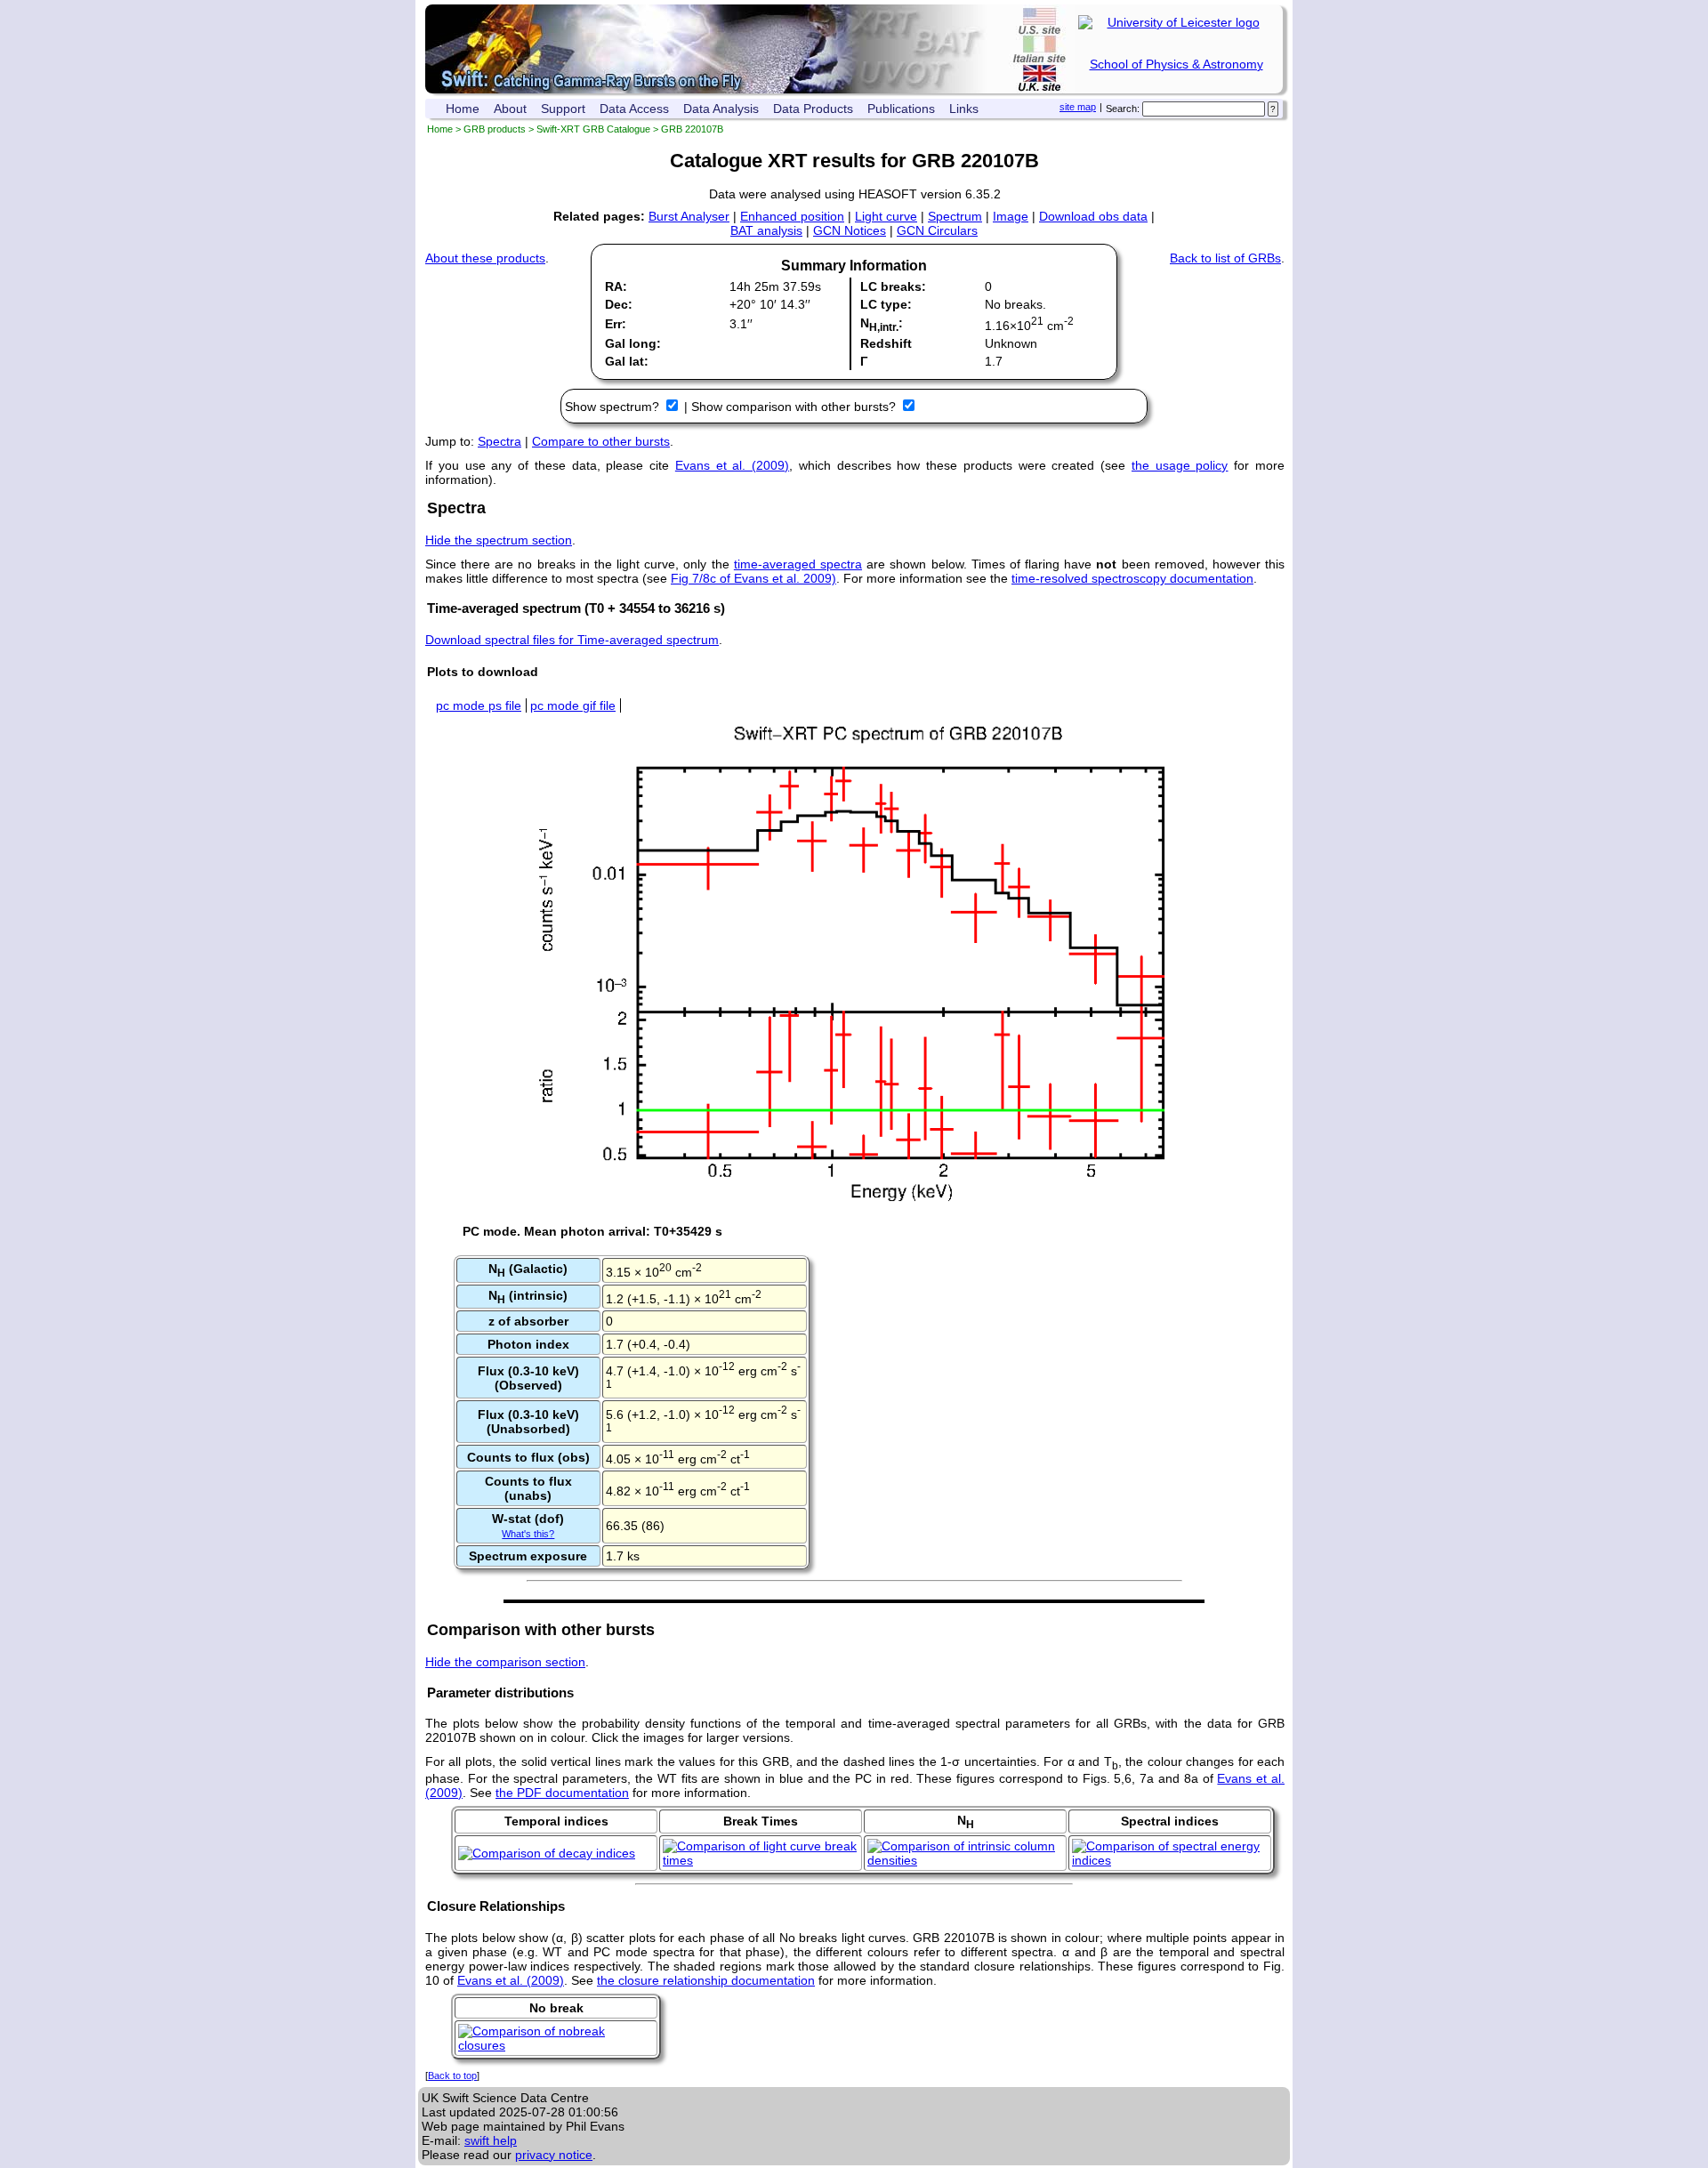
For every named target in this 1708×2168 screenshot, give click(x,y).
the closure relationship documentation (706, 1980)
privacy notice (554, 2155)
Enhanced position (792, 216)
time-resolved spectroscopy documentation (1132, 578)
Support (563, 109)
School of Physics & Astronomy (1176, 64)
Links (964, 109)
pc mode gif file (573, 705)
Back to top (452, 2075)
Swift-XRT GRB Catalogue (593, 129)
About (510, 109)
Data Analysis (721, 109)
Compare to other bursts (601, 441)
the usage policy (1180, 465)
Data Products (813, 109)
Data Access (634, 109)
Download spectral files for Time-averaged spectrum (572, 640)
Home (463, 109)
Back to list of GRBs (1225, 258)
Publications (901, 109)
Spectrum (955, 216)
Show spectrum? (614, 407)
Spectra (500, 441)
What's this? (528, 1534)
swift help (491, 2140)
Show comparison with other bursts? (795, 407)
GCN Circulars (937, 230)
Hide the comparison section (505, 1662)
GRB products (495, 129)
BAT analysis (766, 230)
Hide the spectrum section (499, 540)
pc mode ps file (479, 705)
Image (1011, 216)
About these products (485, 258)
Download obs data (1093, 216)
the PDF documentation (562, 1793)
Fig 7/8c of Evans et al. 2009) (753, 578)
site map (1078, 107)
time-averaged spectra (798, 564)
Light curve (886, 216)
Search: (1123, 109)
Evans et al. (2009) (732, 465)
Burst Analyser (689, 216)
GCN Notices (850, 230)
